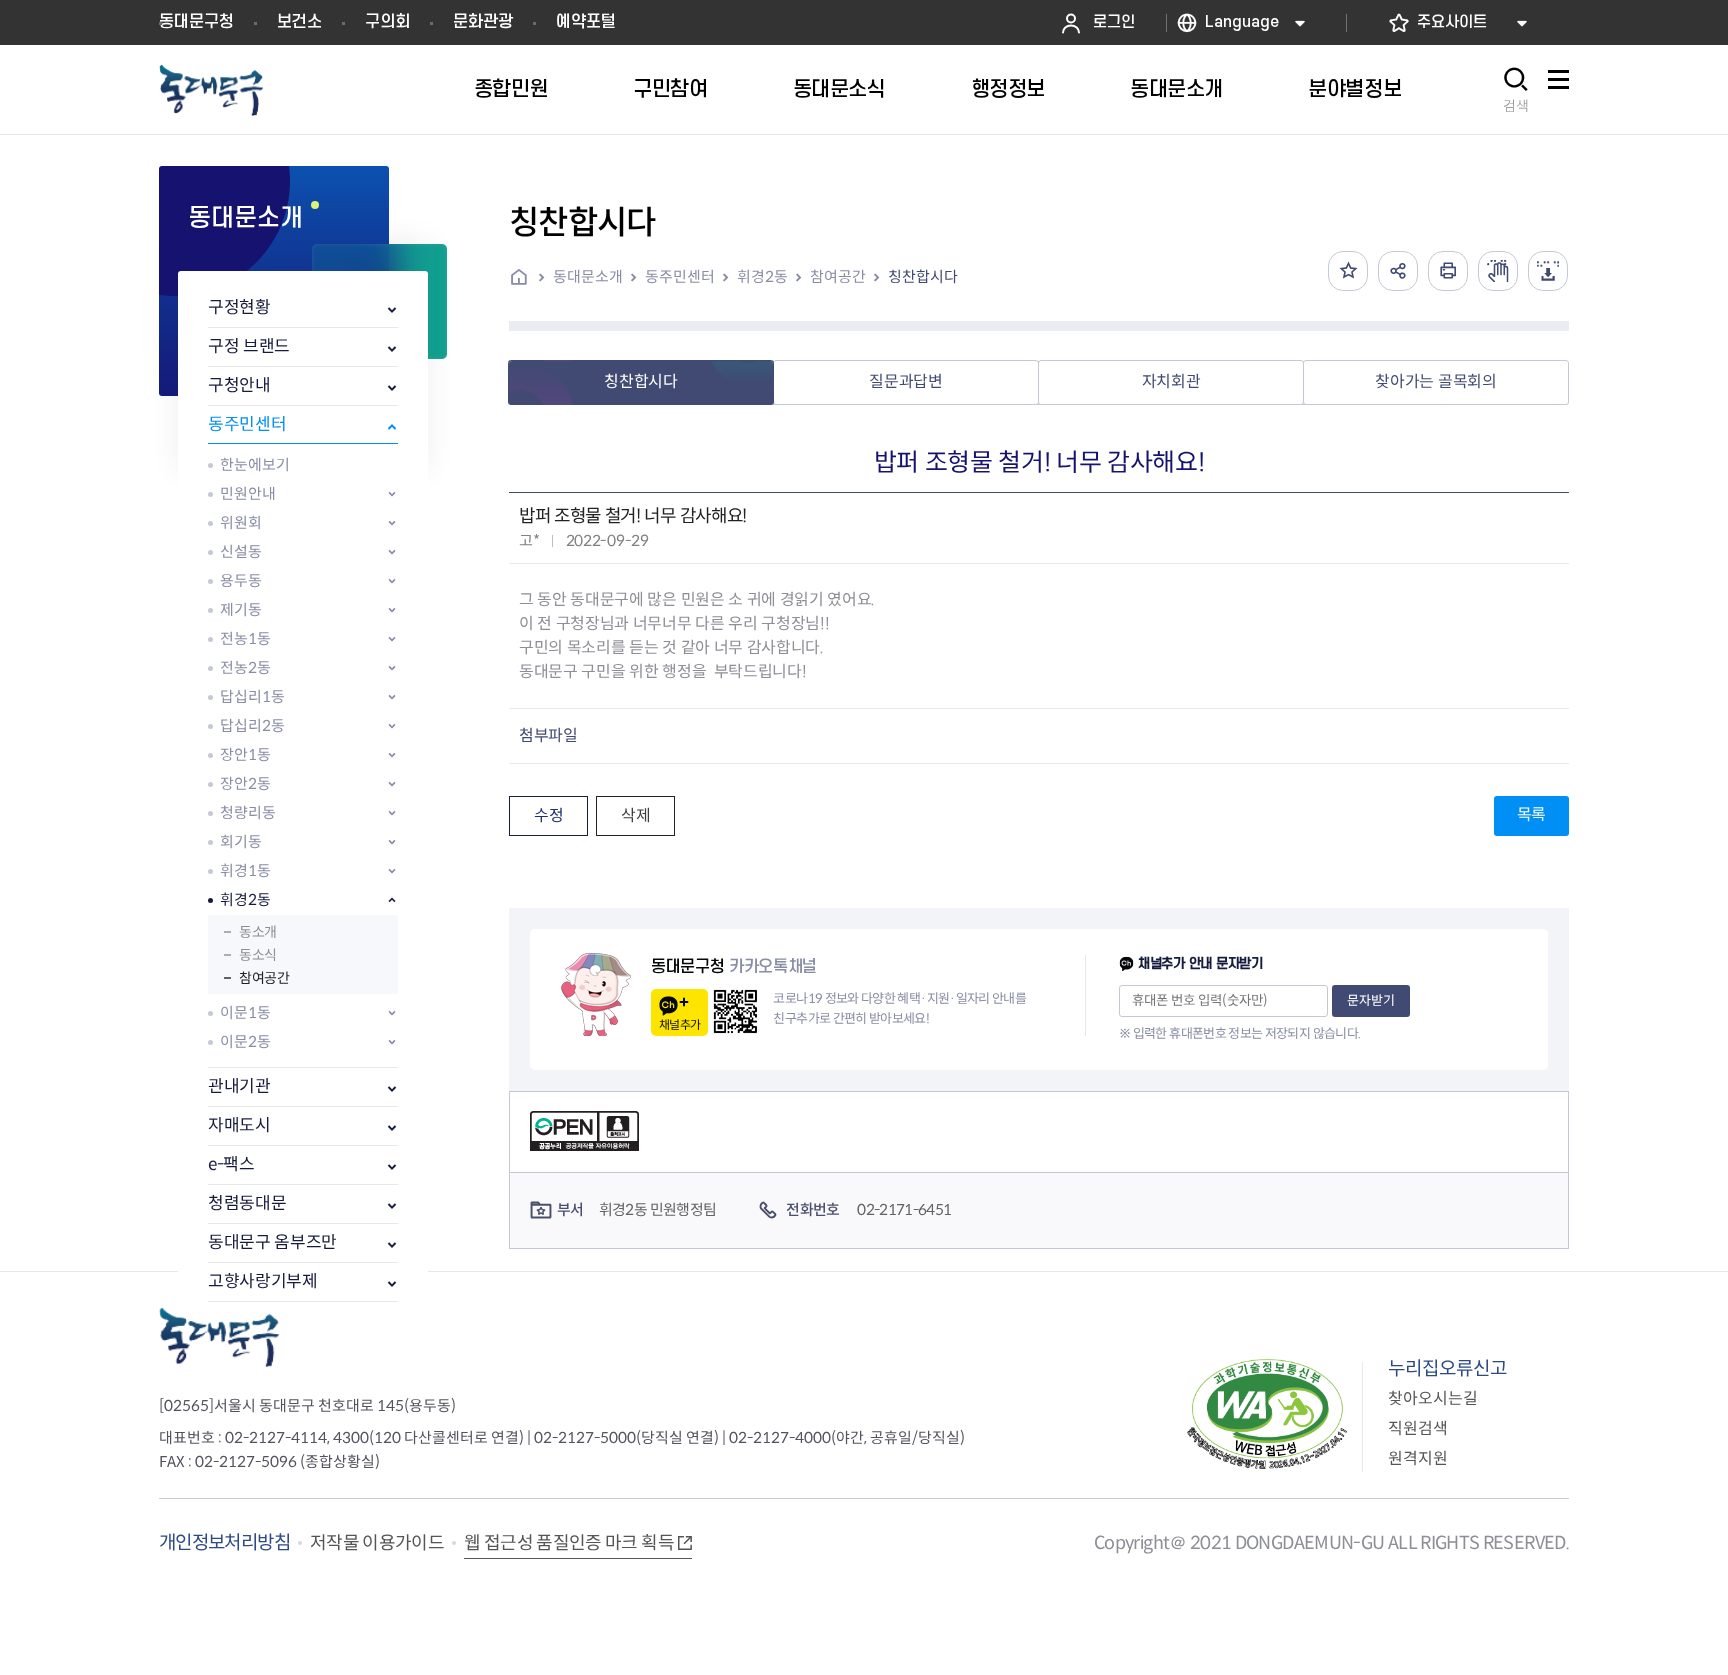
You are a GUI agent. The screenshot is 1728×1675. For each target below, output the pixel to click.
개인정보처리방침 (224, 1542)
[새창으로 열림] (1498, 271)
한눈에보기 (255, 464)
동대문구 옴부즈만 (272, 1242)
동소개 (258, 932)
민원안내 (248, 493)
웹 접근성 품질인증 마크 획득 (569, 1543)
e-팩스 (231, 1164)
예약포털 (586, 22)
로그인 (1114, 22)
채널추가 (679, 1024)
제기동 (241, 609)
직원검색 (1418, 1428)
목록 (1531, 814)
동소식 (258, 955)
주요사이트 (1452, 22)
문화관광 (483, 22)
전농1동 (245, 638)
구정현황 (239, 307)
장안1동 (245, 754)
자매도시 (239, 1125)
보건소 (299, 22)
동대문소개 (588, 276)
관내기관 (239, 1086)
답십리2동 (252, 725)
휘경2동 (245, 899)
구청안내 (239, 385)
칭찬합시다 (923, 276)
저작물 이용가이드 (377, 1543)
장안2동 (245, 783)
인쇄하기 (1448, 271)
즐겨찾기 (1348, 271)
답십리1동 (252, 696)
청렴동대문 (247, 1203)
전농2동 (245, 667)
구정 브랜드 (249, 346)
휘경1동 (245, 870)
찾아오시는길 (1433, 1398)
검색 (1516, 106)
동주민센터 (247, 424)
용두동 (241, 580)
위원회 (241, 522)
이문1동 (245, 1012)
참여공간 (264, 978)
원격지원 (1418, 1458)
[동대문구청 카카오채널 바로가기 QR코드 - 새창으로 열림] (735, 1011)
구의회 (387, 22)
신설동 (241, 551)
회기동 (241, 841)
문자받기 (1371, 1000)
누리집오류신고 (1447, 1368)
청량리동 (248, 812)
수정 (548, 815)
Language (1242, 22)
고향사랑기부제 (263, 1281)
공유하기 (1398, 271)
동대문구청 (196, 22)
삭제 (635, 815)
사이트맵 (1558, 90)
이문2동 (245, 1041)
